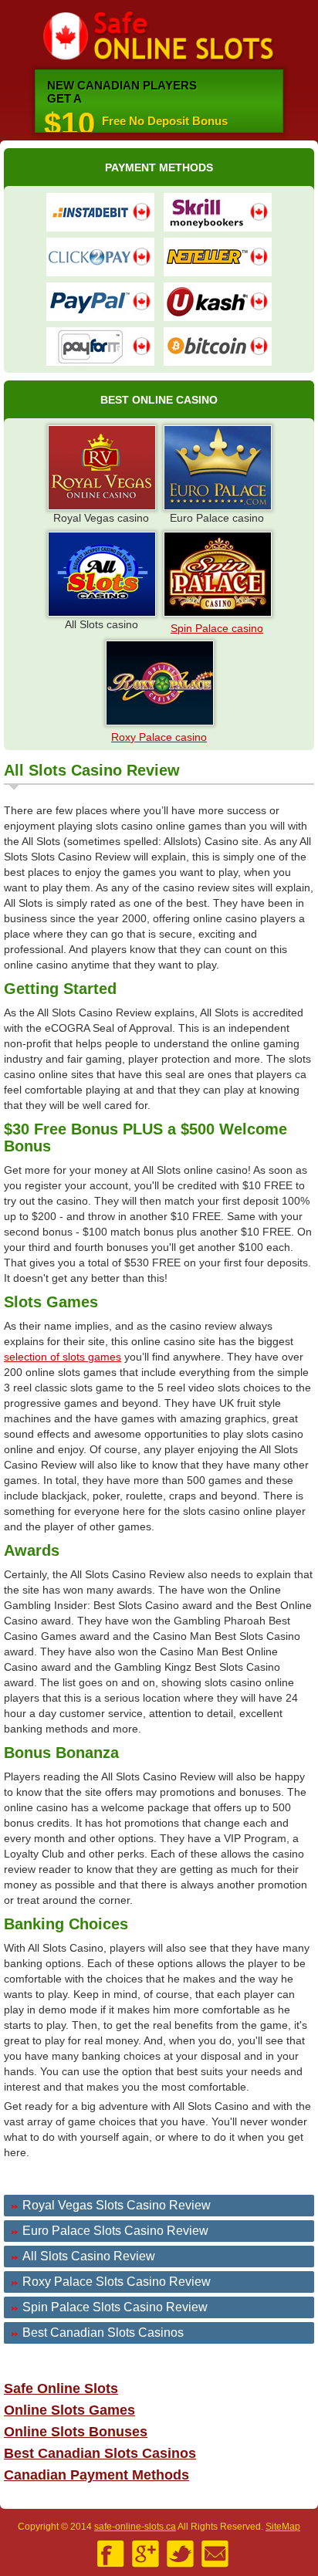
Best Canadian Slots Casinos (103, 2333)
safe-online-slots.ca (135, 2527)
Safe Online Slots (159, 37)
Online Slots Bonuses (76, 2432)
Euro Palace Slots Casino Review (115, 2231)
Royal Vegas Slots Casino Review (117, 2205)
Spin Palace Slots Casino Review (115, 2307)
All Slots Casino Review (89, 2256)
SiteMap (283, 2527)
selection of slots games (63, 1357)
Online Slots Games (69, 2410)
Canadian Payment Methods (96, 2475)
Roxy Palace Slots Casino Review (117, 2282)
